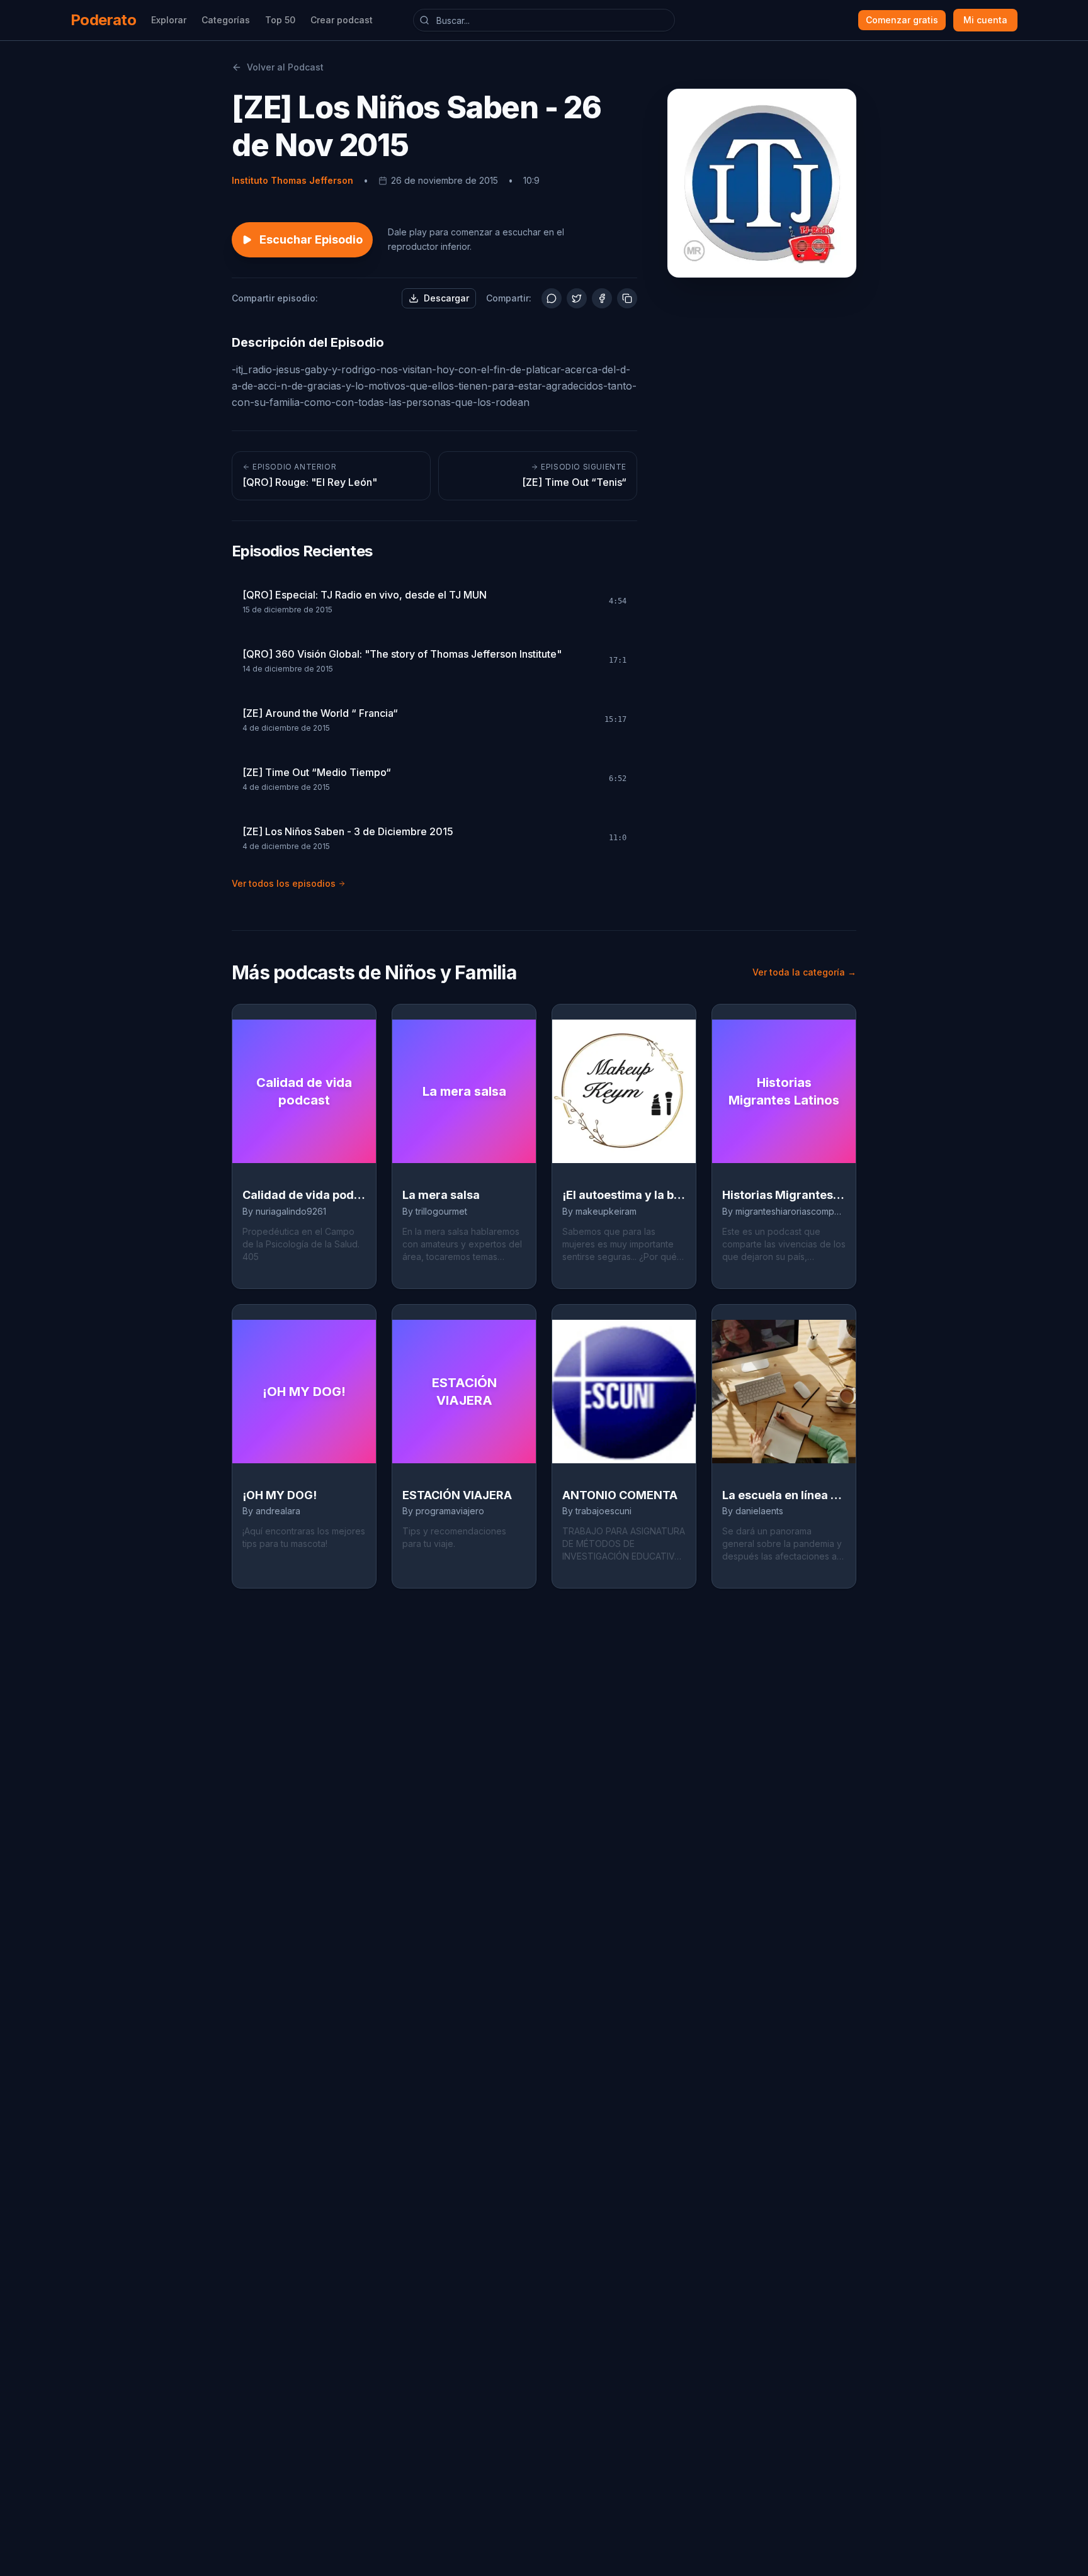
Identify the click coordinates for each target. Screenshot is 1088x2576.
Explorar (169, 20)
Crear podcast (342, 20)
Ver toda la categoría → (804, 972)
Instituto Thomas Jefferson (292, 180)
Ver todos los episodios (284, 883)
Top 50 (280, 20)
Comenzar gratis (902, 20)
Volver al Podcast (285, 67)
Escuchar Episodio (311, 239)
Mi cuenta (985, 20)
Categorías (226, 20)
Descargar (446, 298)
